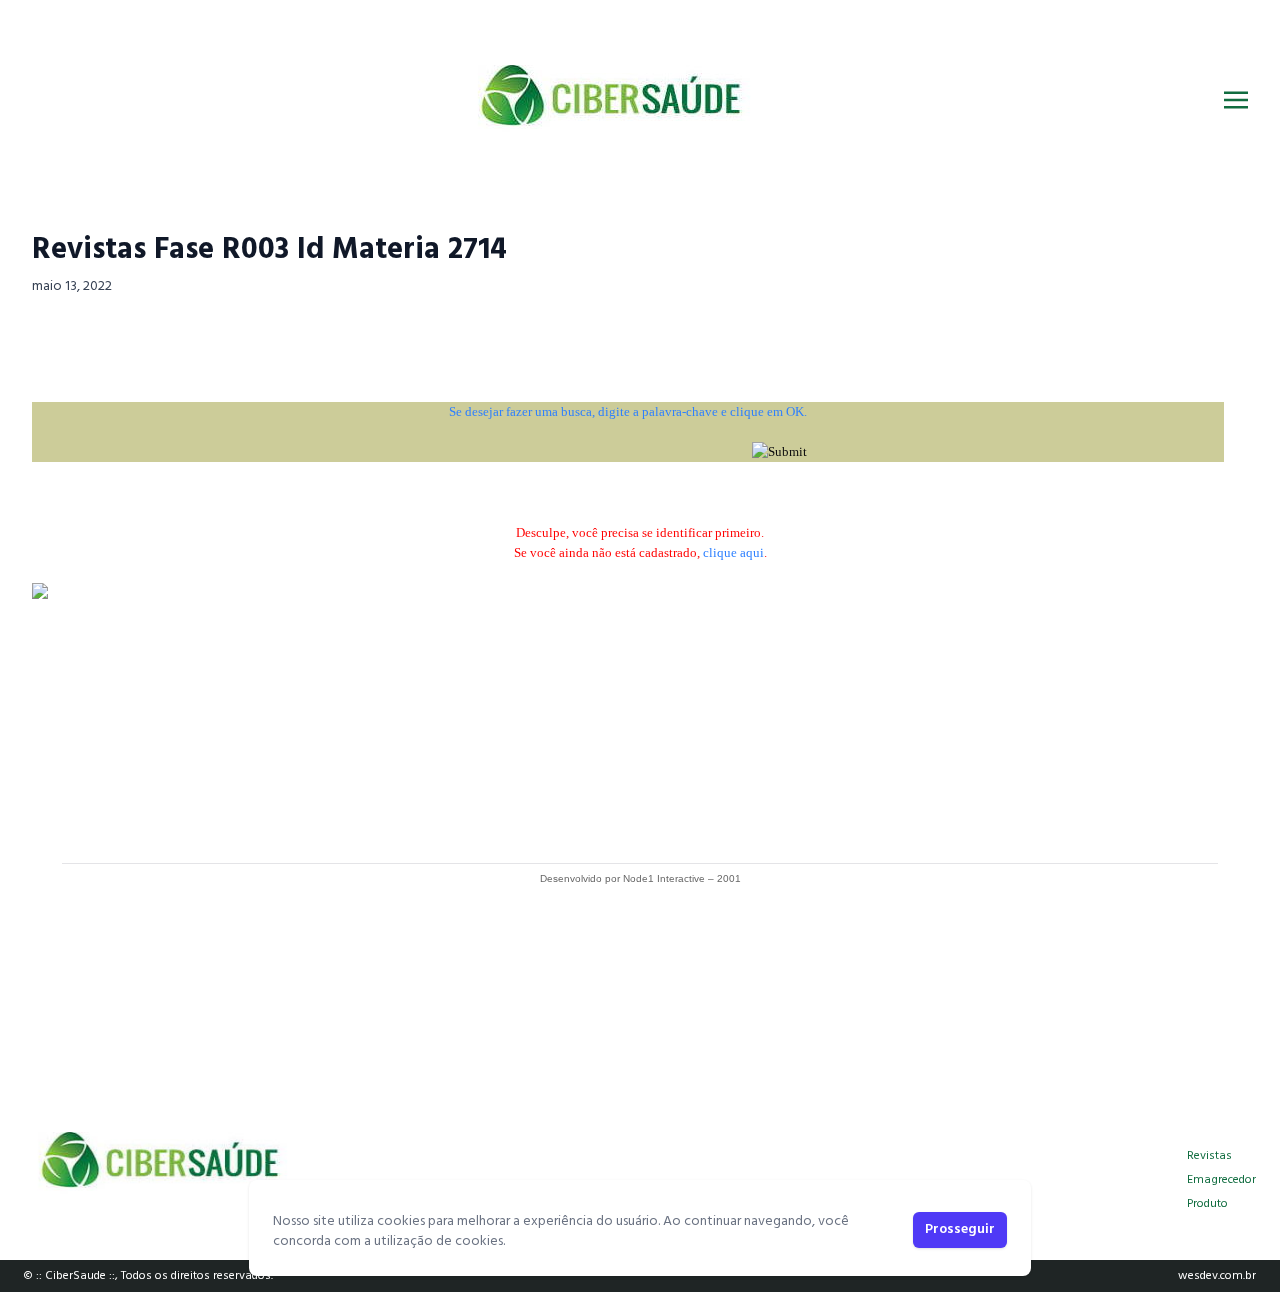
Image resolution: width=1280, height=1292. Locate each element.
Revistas (1209, 1156)
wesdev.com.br (1217, 1276)
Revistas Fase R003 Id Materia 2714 (269, 250)
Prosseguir (960, 1229)
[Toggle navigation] (1236, 100)
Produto (1207, 1204)
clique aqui (733, 552)
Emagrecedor (1221, 1180)
